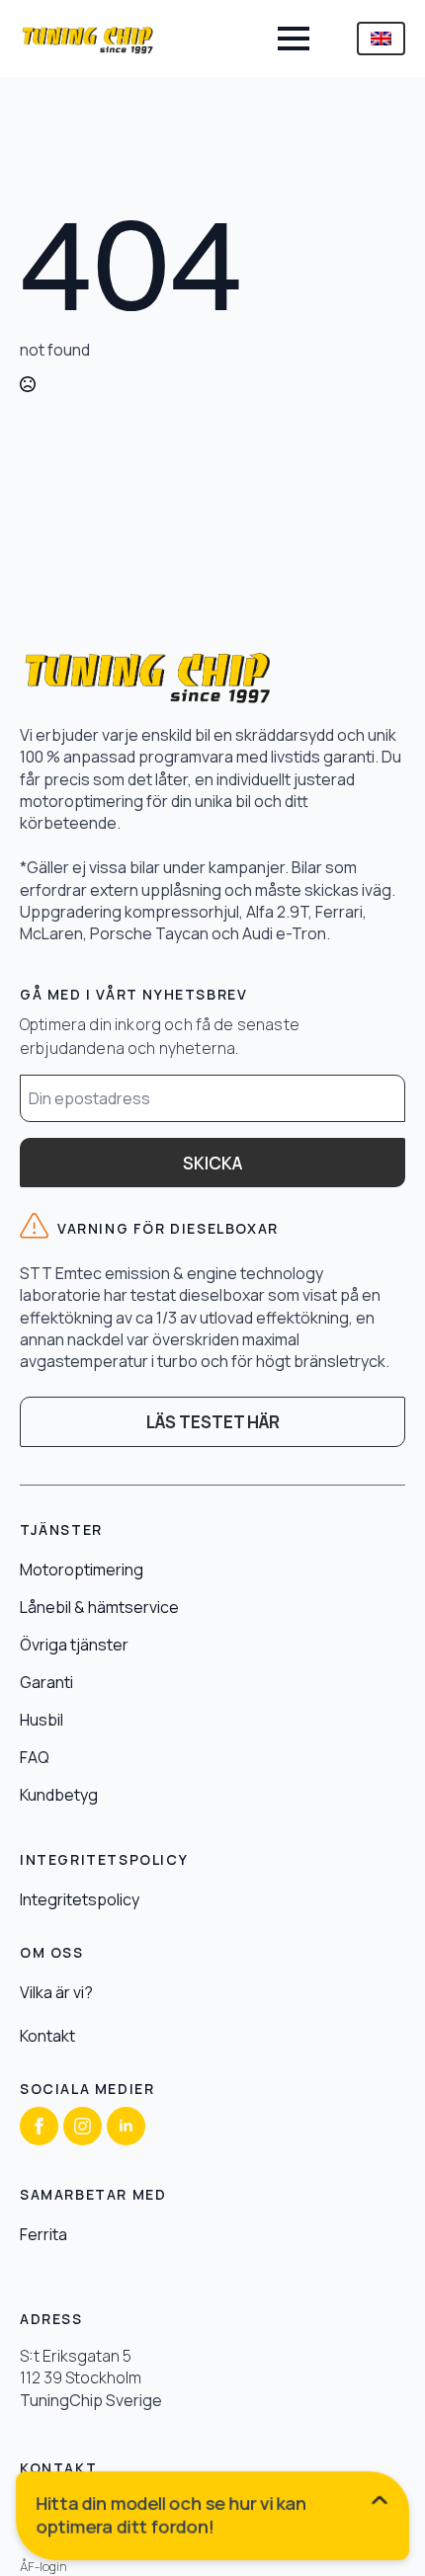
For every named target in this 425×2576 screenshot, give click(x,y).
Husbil (42, 1720)
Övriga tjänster (74, 1645)
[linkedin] (126, 2126)
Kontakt (47, 2036)
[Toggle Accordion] (216, 2520)
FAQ (35, 1757)
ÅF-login (43, 2567)
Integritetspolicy (80, 1899)
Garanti (46, 1682)
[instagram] (83, 2126)
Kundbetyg (59, 1795)
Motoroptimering (82, 1570)
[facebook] (39, 2126)
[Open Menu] (294, 39)
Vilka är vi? (56, 1992)
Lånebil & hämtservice (99, 1607)
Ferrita (43, 2234)
